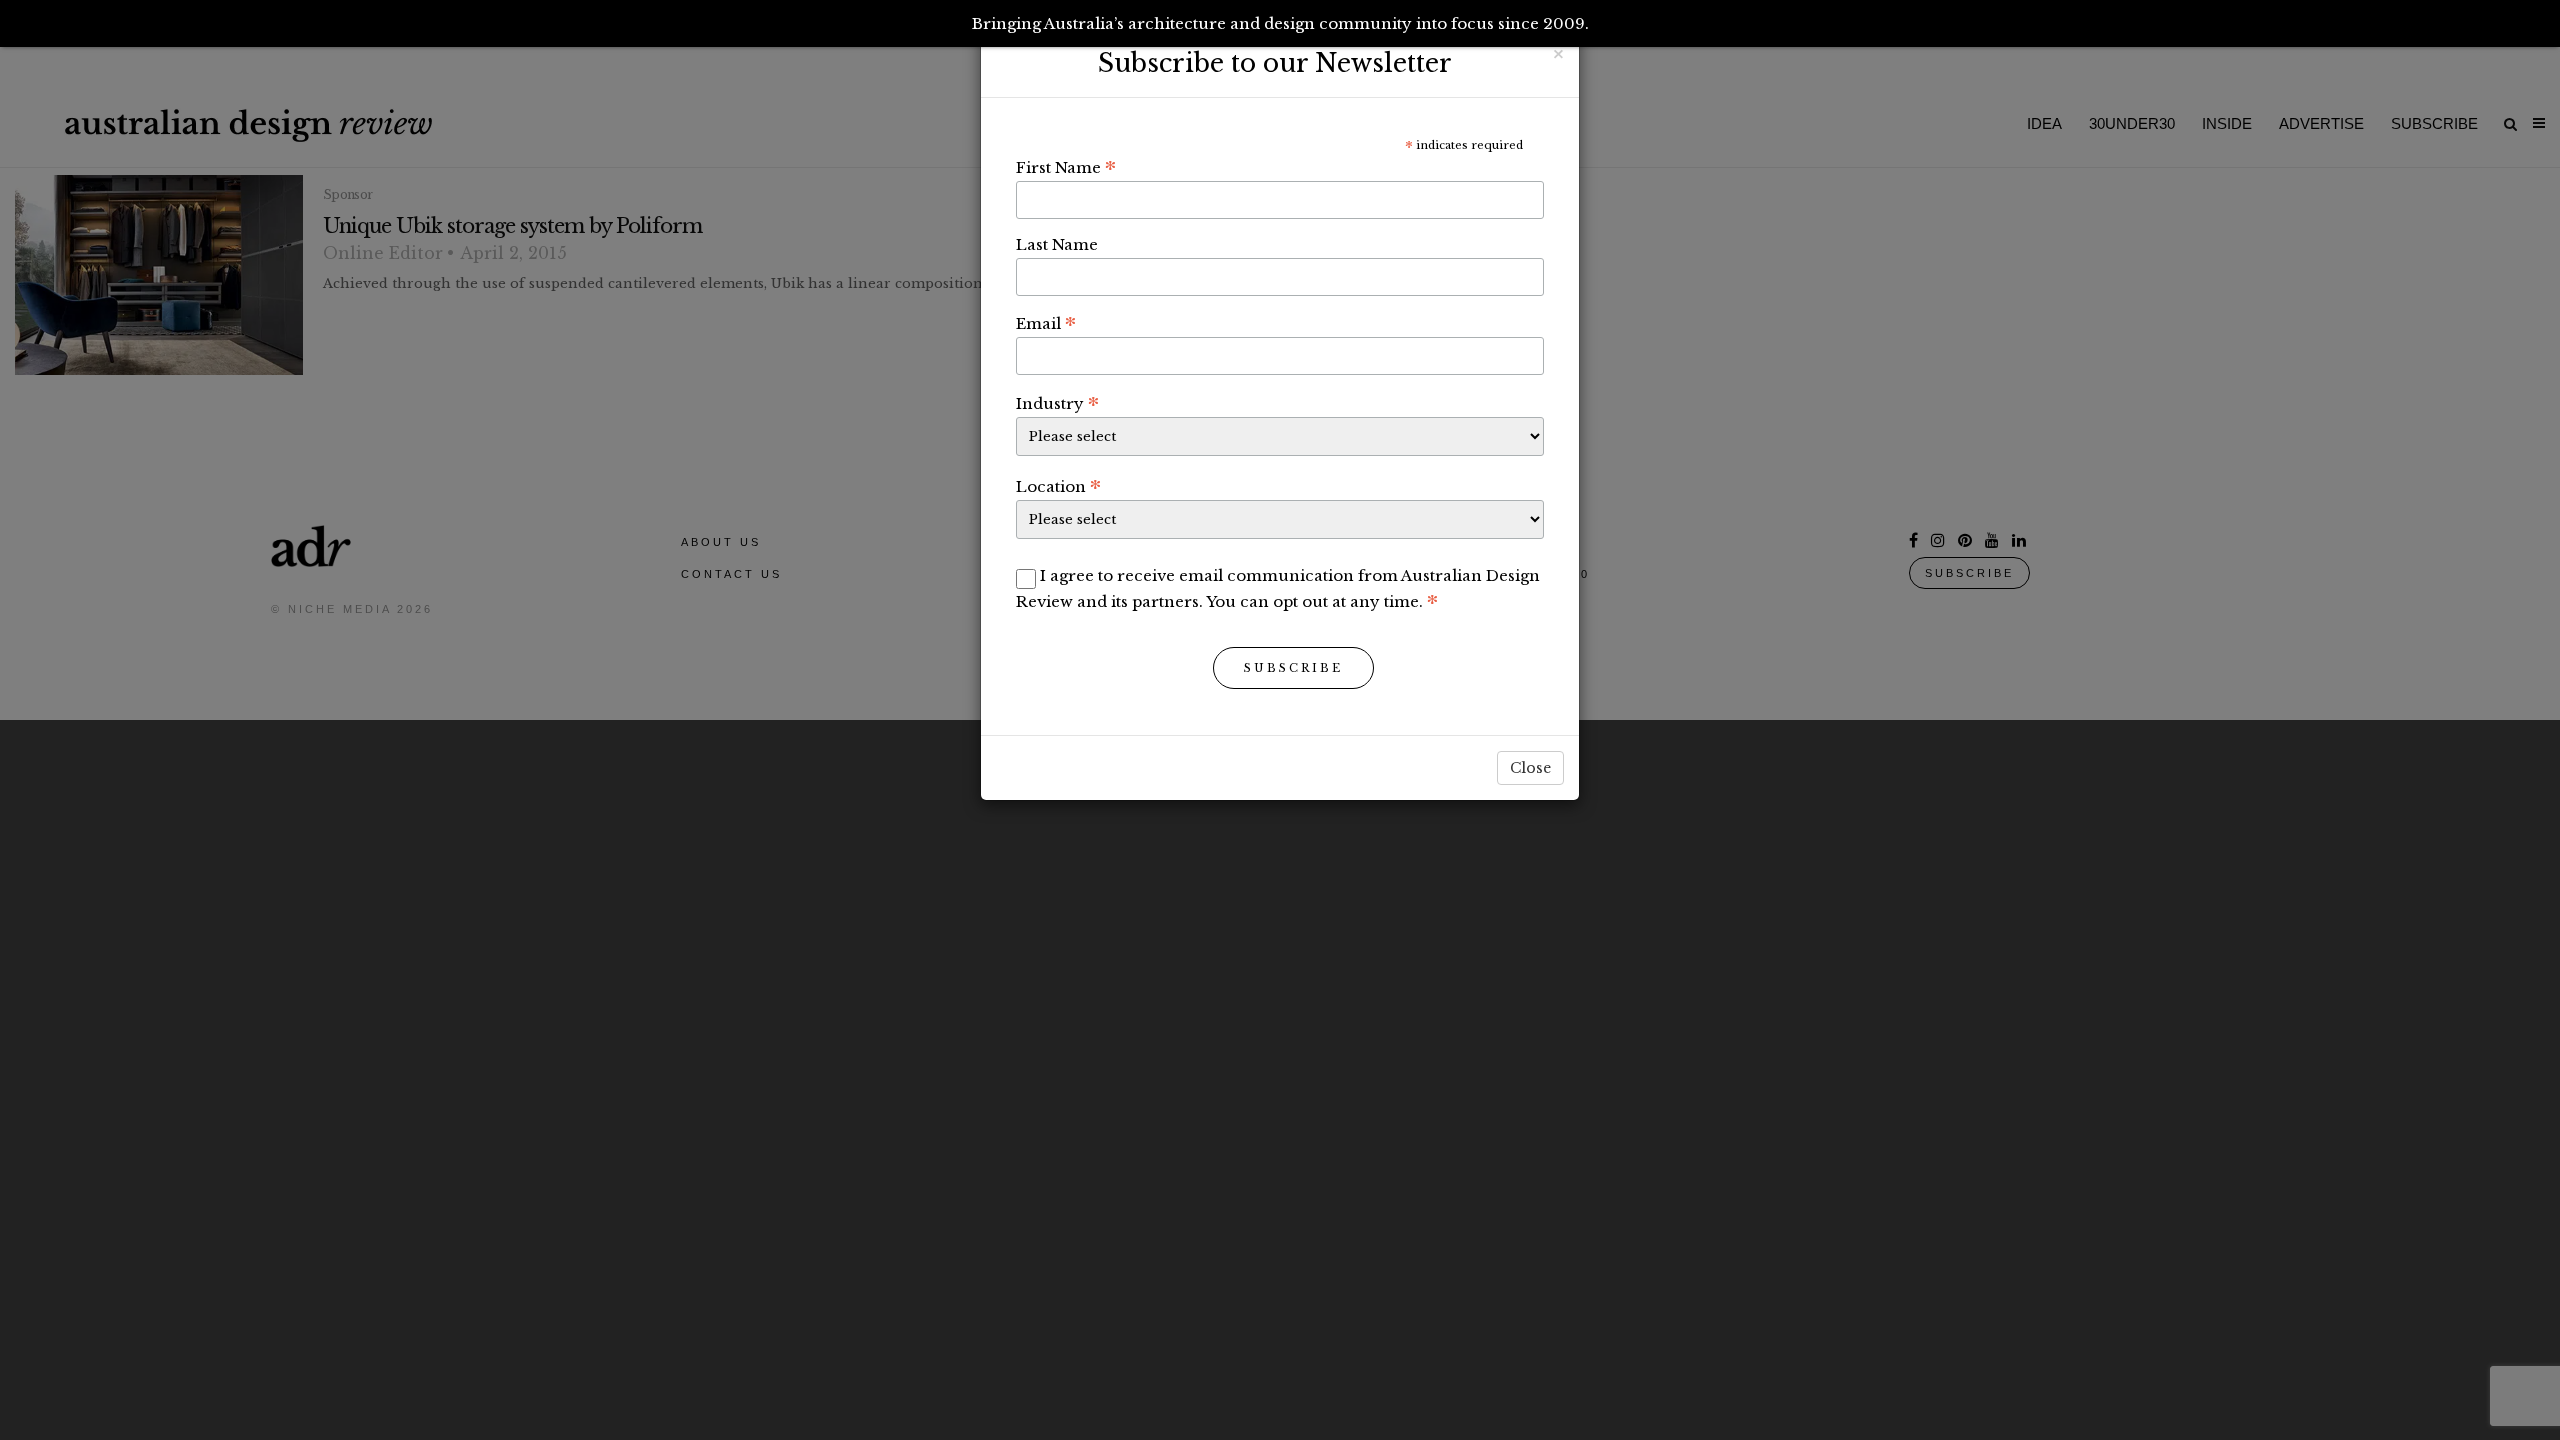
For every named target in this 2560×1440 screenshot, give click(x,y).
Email (1046, 323)
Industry (1057, 403)
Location (1058, 486)
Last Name (1057, 244)
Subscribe (1293, 668)
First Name (1066, 167)
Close (1530, 768)
